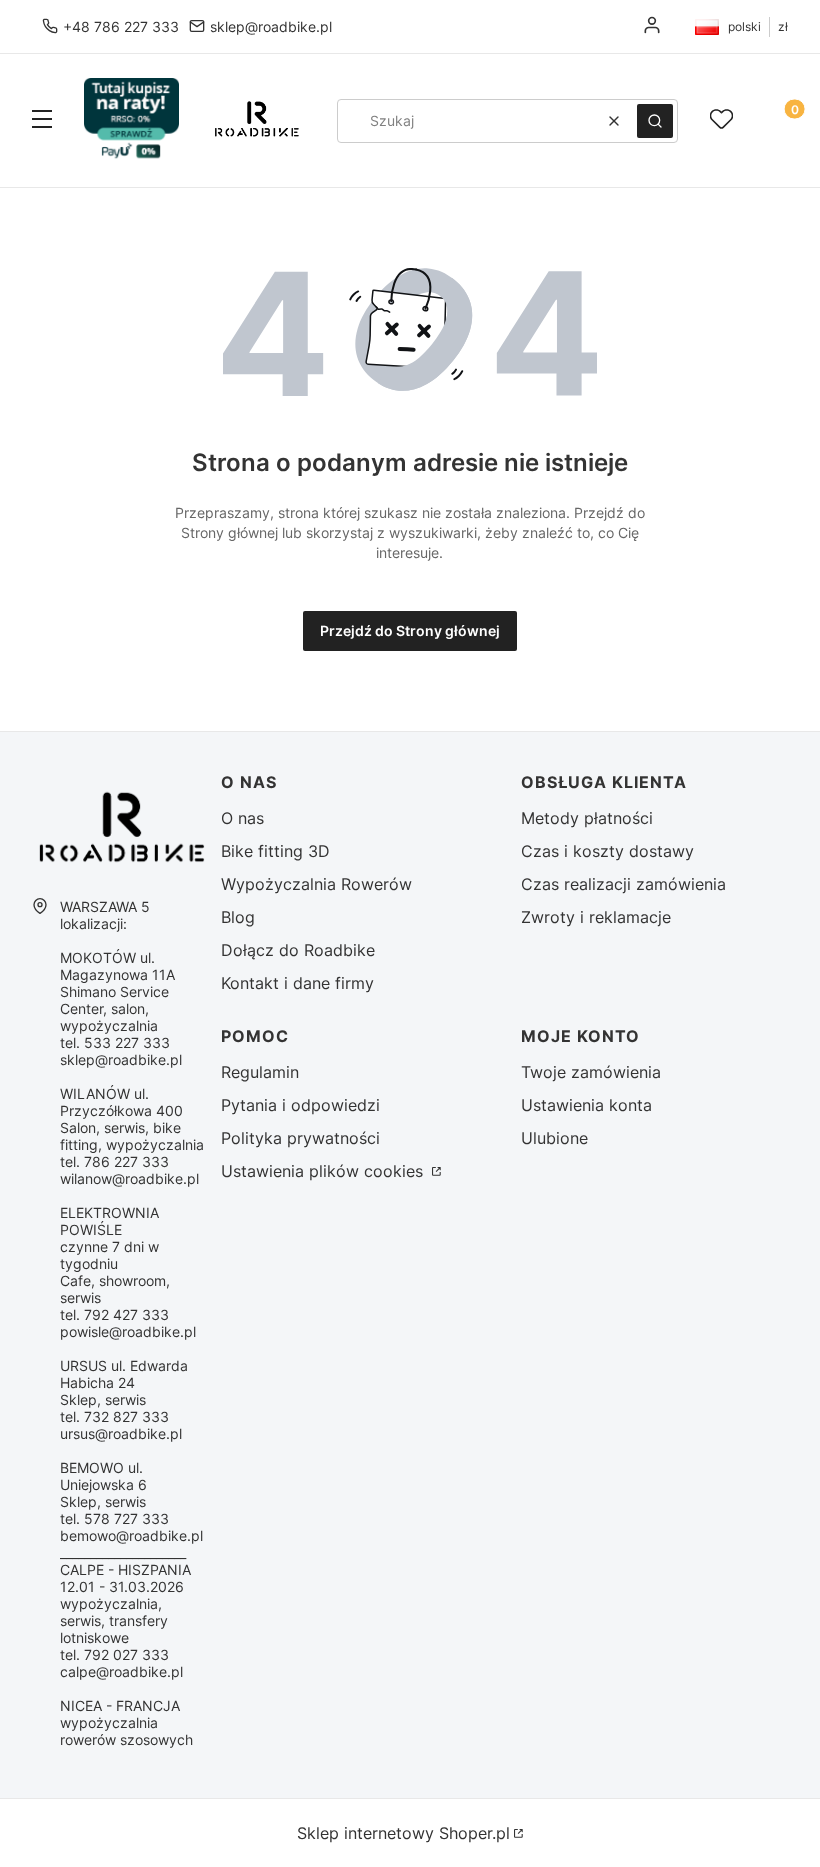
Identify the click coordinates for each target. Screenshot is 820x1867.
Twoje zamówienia (591, 1072)
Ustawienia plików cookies (324, 1171)
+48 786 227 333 (121, 26)
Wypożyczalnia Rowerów (316, 884)
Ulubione (554, 1138)
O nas (242, 818)
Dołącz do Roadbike (298, 950)
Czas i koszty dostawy (607, 851)
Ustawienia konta (586, 1105)
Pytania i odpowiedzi (300, 1105)
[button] (42, 121)
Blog (238, 917)
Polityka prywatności (300, 1138)
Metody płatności (587, 818)
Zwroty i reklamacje (596, 917)
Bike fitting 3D (275, 851)
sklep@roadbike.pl (271, 26)
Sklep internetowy (403, 1833)
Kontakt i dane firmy (297, 983)
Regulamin (260, 1072)
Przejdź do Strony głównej (410, 630)
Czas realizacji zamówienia (623, 884)
